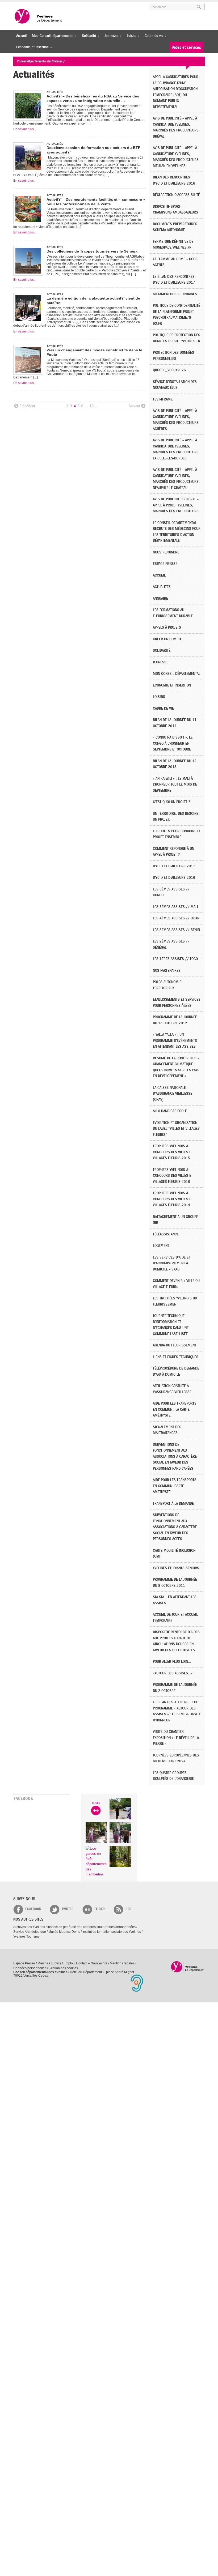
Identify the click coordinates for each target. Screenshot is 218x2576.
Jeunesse (110, 36)
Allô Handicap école (170, 1111)
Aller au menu (21, 5)
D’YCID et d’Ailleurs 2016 (174, 878)
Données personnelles (30, 1968)
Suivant (134, 406)
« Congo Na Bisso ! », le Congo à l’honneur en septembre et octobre (173, 743)
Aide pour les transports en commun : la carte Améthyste (175, 1409)
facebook (33, 1909)
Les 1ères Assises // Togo (175, 959)
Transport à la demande (173, 1504)
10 (91, 406)
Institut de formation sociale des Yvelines (112, 1932)
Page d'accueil (188, 1967)
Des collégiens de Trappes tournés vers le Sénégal (93, 251)
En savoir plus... (25, 129)
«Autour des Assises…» (173, 1673)
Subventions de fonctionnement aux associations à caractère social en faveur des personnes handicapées (175, 1457)
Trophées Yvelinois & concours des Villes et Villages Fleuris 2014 (173, 1199)
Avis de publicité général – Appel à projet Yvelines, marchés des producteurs (176, 505)
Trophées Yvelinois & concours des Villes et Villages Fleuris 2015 (173, 1152)
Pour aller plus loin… (172, 1662)
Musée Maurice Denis (64, 1932)
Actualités (162, 587)
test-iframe (163, 399)
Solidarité (88, 36)
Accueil (21, 36)
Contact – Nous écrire (92, 1963)
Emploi (69, 1963)
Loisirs (130, 36)
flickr (100, 1909)
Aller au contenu (46, 5)
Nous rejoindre (166, 552)
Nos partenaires (167, 971)
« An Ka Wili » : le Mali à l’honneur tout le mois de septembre (175, 784)
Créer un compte (167, 639)
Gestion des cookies (63, 1968)
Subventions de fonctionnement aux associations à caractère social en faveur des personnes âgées (175, 1527)
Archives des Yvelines (29, 1927)
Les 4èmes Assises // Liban (176, 918)
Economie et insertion (31, 47)
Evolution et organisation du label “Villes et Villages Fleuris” (176, 1129)
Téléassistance (166, 1234)
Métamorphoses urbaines (175, 294)
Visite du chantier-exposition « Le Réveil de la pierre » (176, 1738)
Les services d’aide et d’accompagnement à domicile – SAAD (171, 1263)
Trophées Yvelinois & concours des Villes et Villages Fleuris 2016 (173, 1176)
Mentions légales (122, 1963)
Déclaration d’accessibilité (176, 195)
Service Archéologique (30, 1932)
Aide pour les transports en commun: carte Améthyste (175, 1486)
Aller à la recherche (76, 5)
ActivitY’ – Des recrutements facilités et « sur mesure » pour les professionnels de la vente (96, 202)
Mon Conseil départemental (51, 36)
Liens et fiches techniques (176, 1357)
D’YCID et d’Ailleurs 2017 (174, 866)
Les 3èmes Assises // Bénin (176, 930)
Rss (128, 1909)
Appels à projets (167, 627)
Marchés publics (49, 1963)
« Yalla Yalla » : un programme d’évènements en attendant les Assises (175, 1040)
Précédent (27, 406)
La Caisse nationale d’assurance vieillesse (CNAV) (173, 1094)
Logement (161, 1246)
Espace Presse (24, 1963)
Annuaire (160, 598)
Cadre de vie (153, 36)
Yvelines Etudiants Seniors (176, 1568)
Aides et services (186, 47)
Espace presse (165, 564)
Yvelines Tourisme (26, 1937)
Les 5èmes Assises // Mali (175, 907)
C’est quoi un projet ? (171, 802)
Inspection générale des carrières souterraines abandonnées (91, 1927)
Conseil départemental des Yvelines (39, 16)
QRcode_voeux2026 (169, 370)
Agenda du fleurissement (175, 1345)
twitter (68, 1909)
